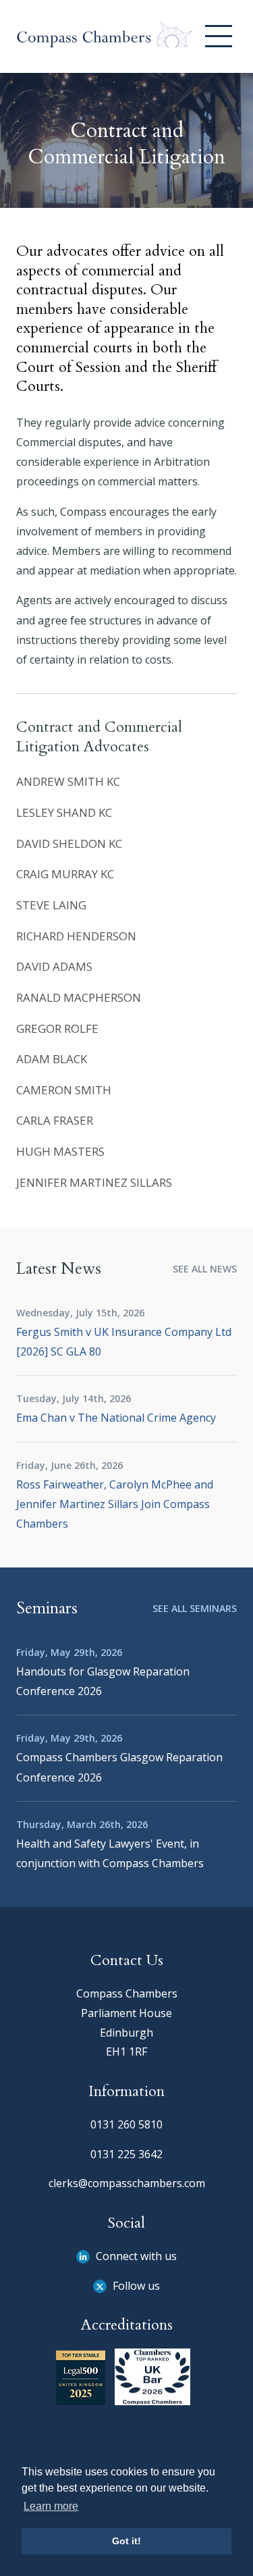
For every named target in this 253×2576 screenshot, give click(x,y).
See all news (205, 1269)
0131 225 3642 (126, 2154)
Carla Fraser (55, 1120)
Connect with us (135, 2256)
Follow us (135, 2286)
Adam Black (52, 1059)
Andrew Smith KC (68, 781)
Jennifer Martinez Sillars (94, 1182)
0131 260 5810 (126, 2124)
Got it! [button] (126, 2541)
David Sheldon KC (69, 843)
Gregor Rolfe (57, 1028)
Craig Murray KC (65, 874)
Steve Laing (51, 905)
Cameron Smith (64, 1090)
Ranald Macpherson (79, 997)
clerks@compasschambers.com (127, 2183)
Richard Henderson (76, 936)
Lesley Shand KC (64, 812)
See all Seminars (195, 1608)
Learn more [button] (51, 2506)
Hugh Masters (60, 1151)
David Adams (54, 966)
